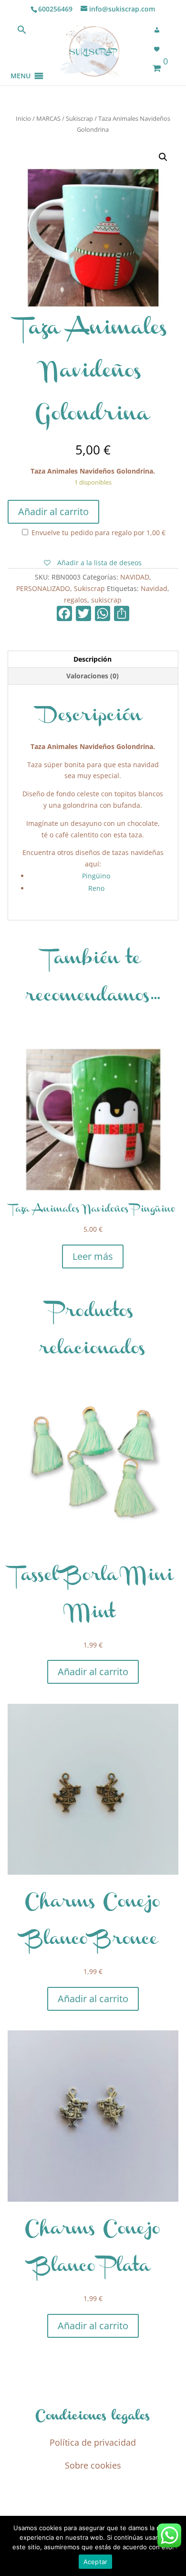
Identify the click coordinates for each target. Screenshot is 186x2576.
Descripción (93, 659)
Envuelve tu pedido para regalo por (98, 533)
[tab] (93, 660)
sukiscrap (106, 600)
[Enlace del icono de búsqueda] (22, 32)
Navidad (154, 588)
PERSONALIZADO (43, 588)
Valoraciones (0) (93, 676)
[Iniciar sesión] (160, 30)
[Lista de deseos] (160, 49)
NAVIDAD (135, 577)
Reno (96, 888)
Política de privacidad (93, 2442)
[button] (21, 64)
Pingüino (96, 876)
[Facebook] (64, 614)
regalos (76, 600)
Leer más (93, 1256)
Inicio (23, 118)
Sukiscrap (79, 118)
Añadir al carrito (53, 512)
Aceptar (96, 2562)
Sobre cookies (93, 2465)
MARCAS (48, 118)
